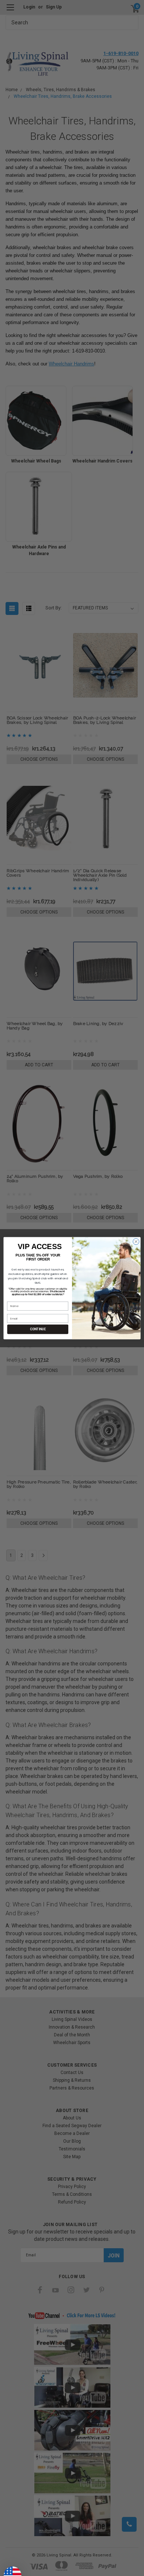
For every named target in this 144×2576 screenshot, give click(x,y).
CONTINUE (38, 1329)
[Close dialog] (136, 1241)
